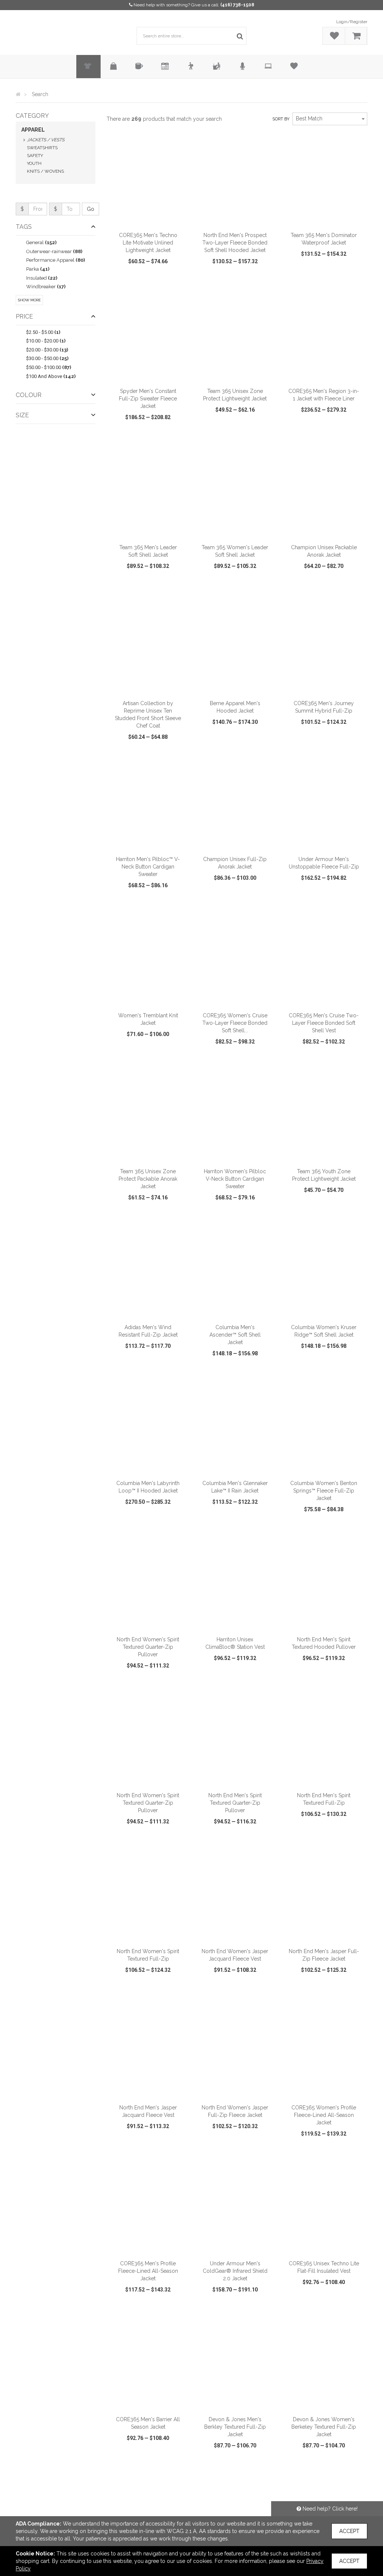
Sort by (281, 119)
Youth (34, 163)
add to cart (152, 218)
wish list (157, 275)
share (182, 275)
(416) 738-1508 (237, 5)
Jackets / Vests (46, 140)
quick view (126, 275)
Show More (29, 300)
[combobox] (330, 119)
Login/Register (352, 22)
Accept (349, 2531)
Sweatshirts (42, 148)
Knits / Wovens (45, 171)
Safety (35, 156)
